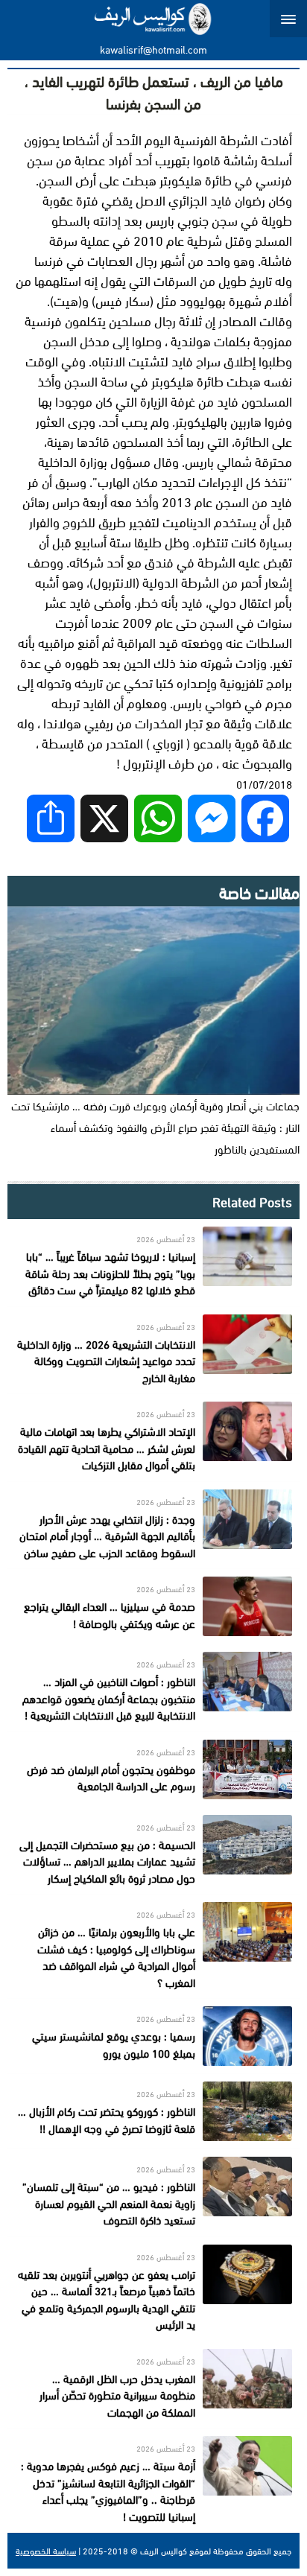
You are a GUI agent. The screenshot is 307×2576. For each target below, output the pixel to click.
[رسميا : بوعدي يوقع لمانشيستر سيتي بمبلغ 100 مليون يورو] (153, 2036)
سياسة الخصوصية (46, 2551)
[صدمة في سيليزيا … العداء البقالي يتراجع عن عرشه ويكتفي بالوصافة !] (153, 1606)
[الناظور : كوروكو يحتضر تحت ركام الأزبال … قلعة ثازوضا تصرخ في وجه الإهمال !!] (153, 2111)
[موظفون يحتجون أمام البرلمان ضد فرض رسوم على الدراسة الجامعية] (153, 1769)
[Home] (154, 19)
